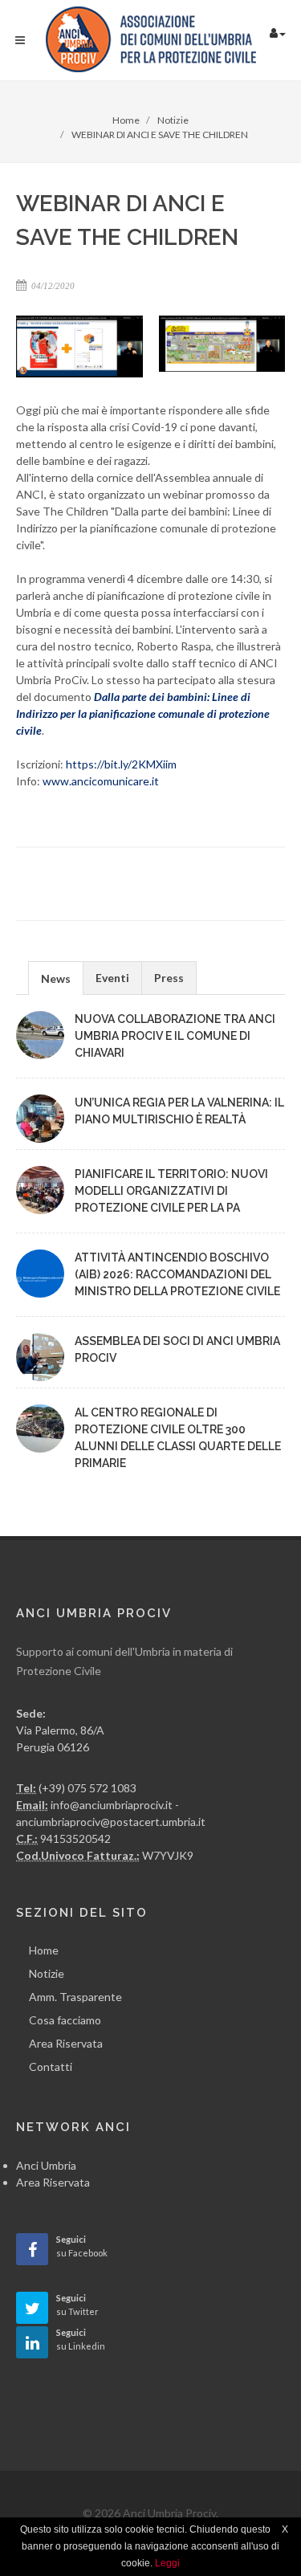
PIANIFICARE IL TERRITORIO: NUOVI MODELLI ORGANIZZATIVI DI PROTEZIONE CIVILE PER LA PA (171, 1191)
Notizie (47, 1973)
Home (44, 1950)
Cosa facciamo (65, 2020)
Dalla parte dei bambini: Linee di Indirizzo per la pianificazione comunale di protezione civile (143, 713)
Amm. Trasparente (75, 1997)
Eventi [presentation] (112, 978)
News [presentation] (56, 978)
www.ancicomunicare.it (101, 781)
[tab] (56, 978)
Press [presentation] (169, 978)
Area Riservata (66, 2043)
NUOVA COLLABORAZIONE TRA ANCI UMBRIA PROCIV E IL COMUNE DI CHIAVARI (175, 1036)
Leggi (167, 2563)
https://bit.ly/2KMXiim (121, 764)
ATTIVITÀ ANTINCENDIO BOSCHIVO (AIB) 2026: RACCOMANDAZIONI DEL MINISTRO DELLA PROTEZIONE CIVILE (177, 1274)
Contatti (51, 2067)
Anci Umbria (46, 2165)
